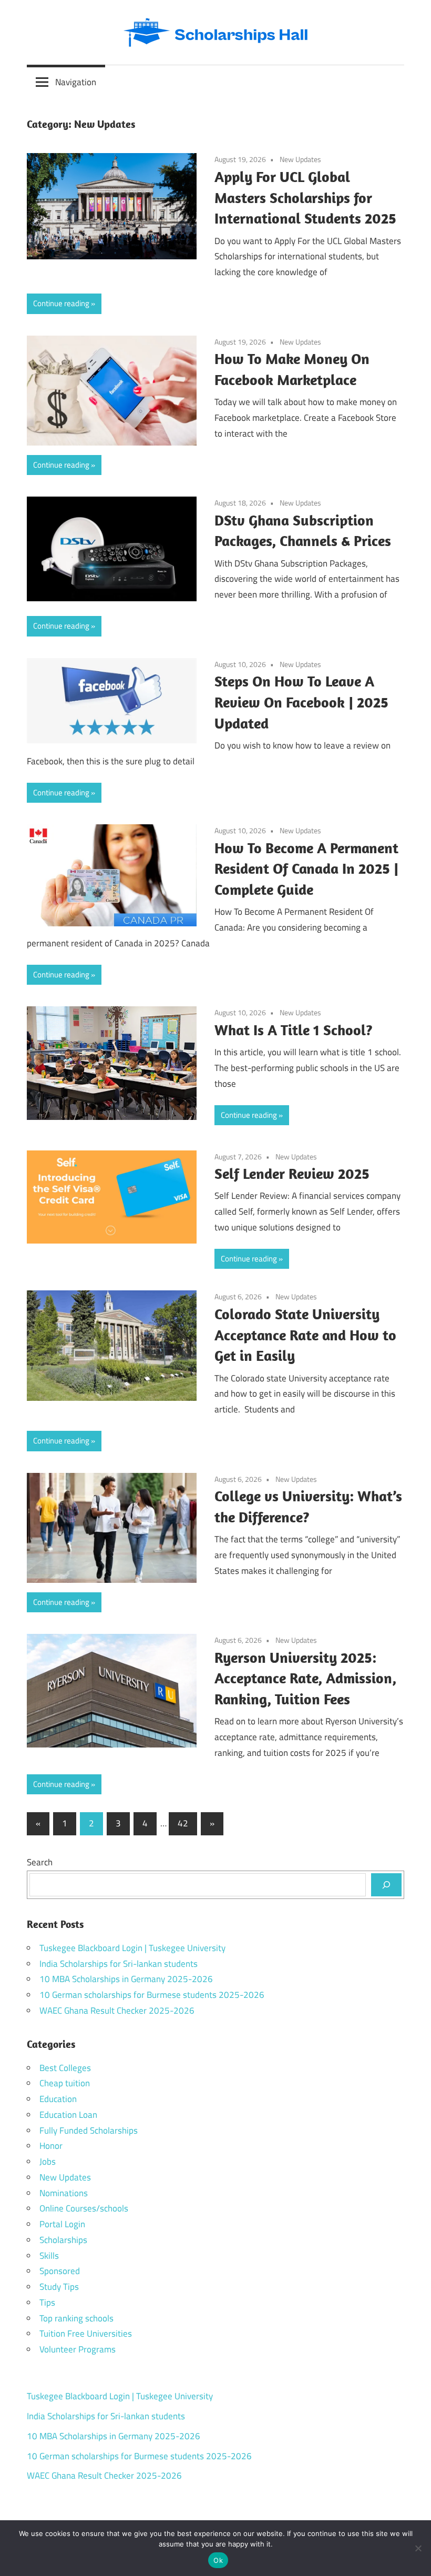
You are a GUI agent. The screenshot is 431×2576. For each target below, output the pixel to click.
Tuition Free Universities (86, 2333)
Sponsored (60, 2271)
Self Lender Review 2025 (292, 1173)
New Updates (300, 159)
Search (40, 1862)
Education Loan (68, 2115)
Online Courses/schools (84, 2208)
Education (58, 2099)
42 (183, 1823)
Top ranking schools (76, 2318)
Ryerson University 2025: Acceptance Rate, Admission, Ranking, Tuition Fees (305, 1678)
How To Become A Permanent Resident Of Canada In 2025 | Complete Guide (306, 869)
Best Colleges (65, 2068)
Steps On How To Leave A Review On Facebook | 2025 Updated (301, 702)
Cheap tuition (65, 2083)
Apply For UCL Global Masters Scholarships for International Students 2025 (305, 198)
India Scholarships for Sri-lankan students (119, 1964)
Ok (218, 2560)
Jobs (48, 2161)
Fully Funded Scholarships (89, 2130)
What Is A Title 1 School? (294, 1030)
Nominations (64, 2193)
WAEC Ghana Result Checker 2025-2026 (117, 2011)
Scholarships (63, 2240)
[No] (418, 2548)
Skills (49, 2256)
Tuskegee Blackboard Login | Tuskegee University (132, 1948)
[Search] (386, 1885)
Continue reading (61, 303)
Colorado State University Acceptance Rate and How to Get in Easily (305, 1335)
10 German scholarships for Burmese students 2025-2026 (152, 1995)
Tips (47, 2302)
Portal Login (62, 2224)
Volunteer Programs (78, 2349)
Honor (51, 2146)
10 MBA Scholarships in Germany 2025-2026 (126, 1979)
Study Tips (59, 2287)
